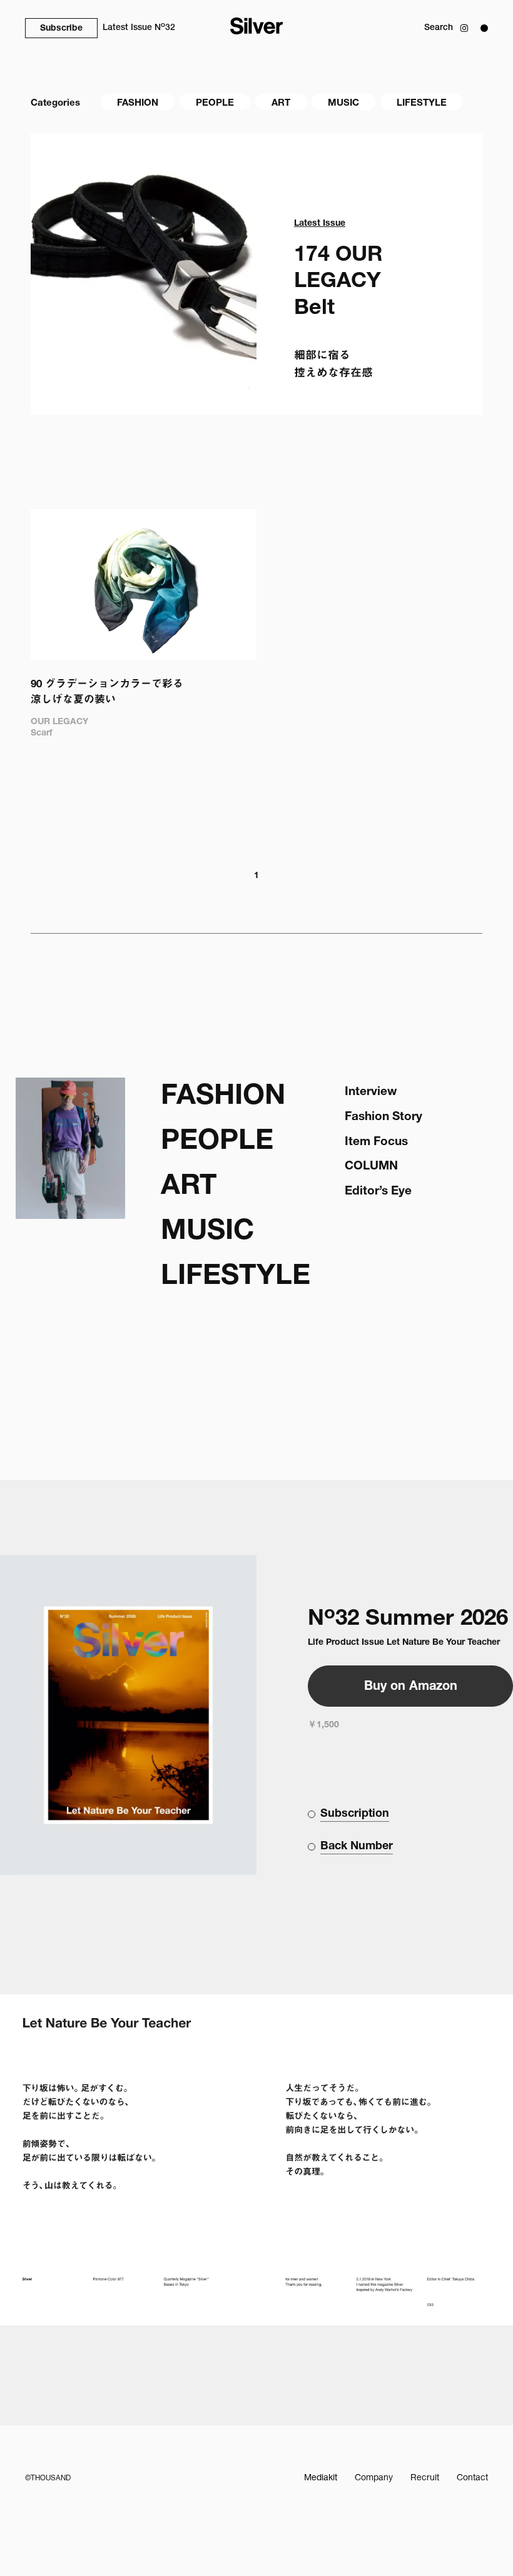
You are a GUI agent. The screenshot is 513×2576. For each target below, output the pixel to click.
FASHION (138, 104)
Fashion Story (383, 1117)
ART (281, 104)
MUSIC (343, 104)
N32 (139, 27)
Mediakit (321, 2478)
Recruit (425, 2478)
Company (374, 2478)
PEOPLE (215, 104)
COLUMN (371, 1167)
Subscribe (61, 29)
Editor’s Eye (378, 1192)
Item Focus (376, 1142)
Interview (371, 1092)
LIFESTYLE (422, 104)
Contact (472, 2478)
